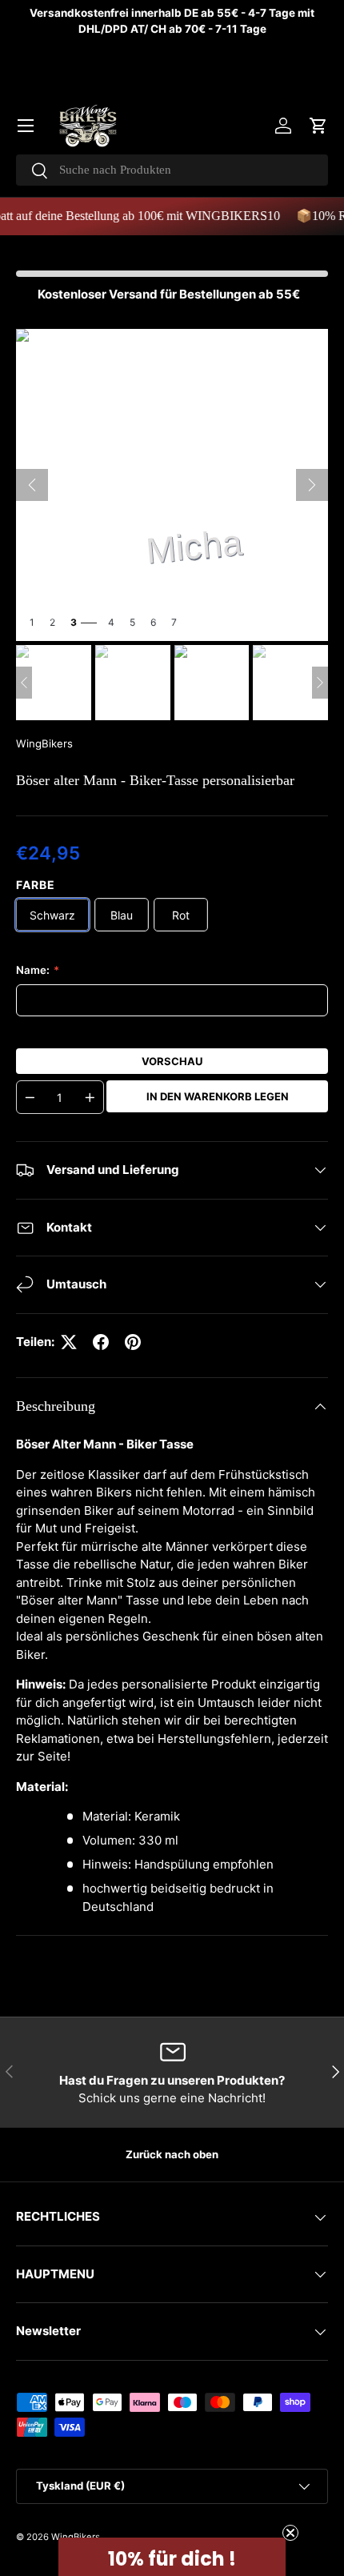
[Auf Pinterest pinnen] (133, 1342)
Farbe (36, 885)
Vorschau (172, 1061)
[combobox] (172, 170)
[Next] (320, 683)
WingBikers (44, 743)
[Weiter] (312, 485)
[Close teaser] (290, 2533)
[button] (318, 126)
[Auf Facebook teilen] (101, 1342)
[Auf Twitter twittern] (69, 1342)
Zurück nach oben (172, 2154)
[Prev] (24, 683)
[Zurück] (32, 485)
